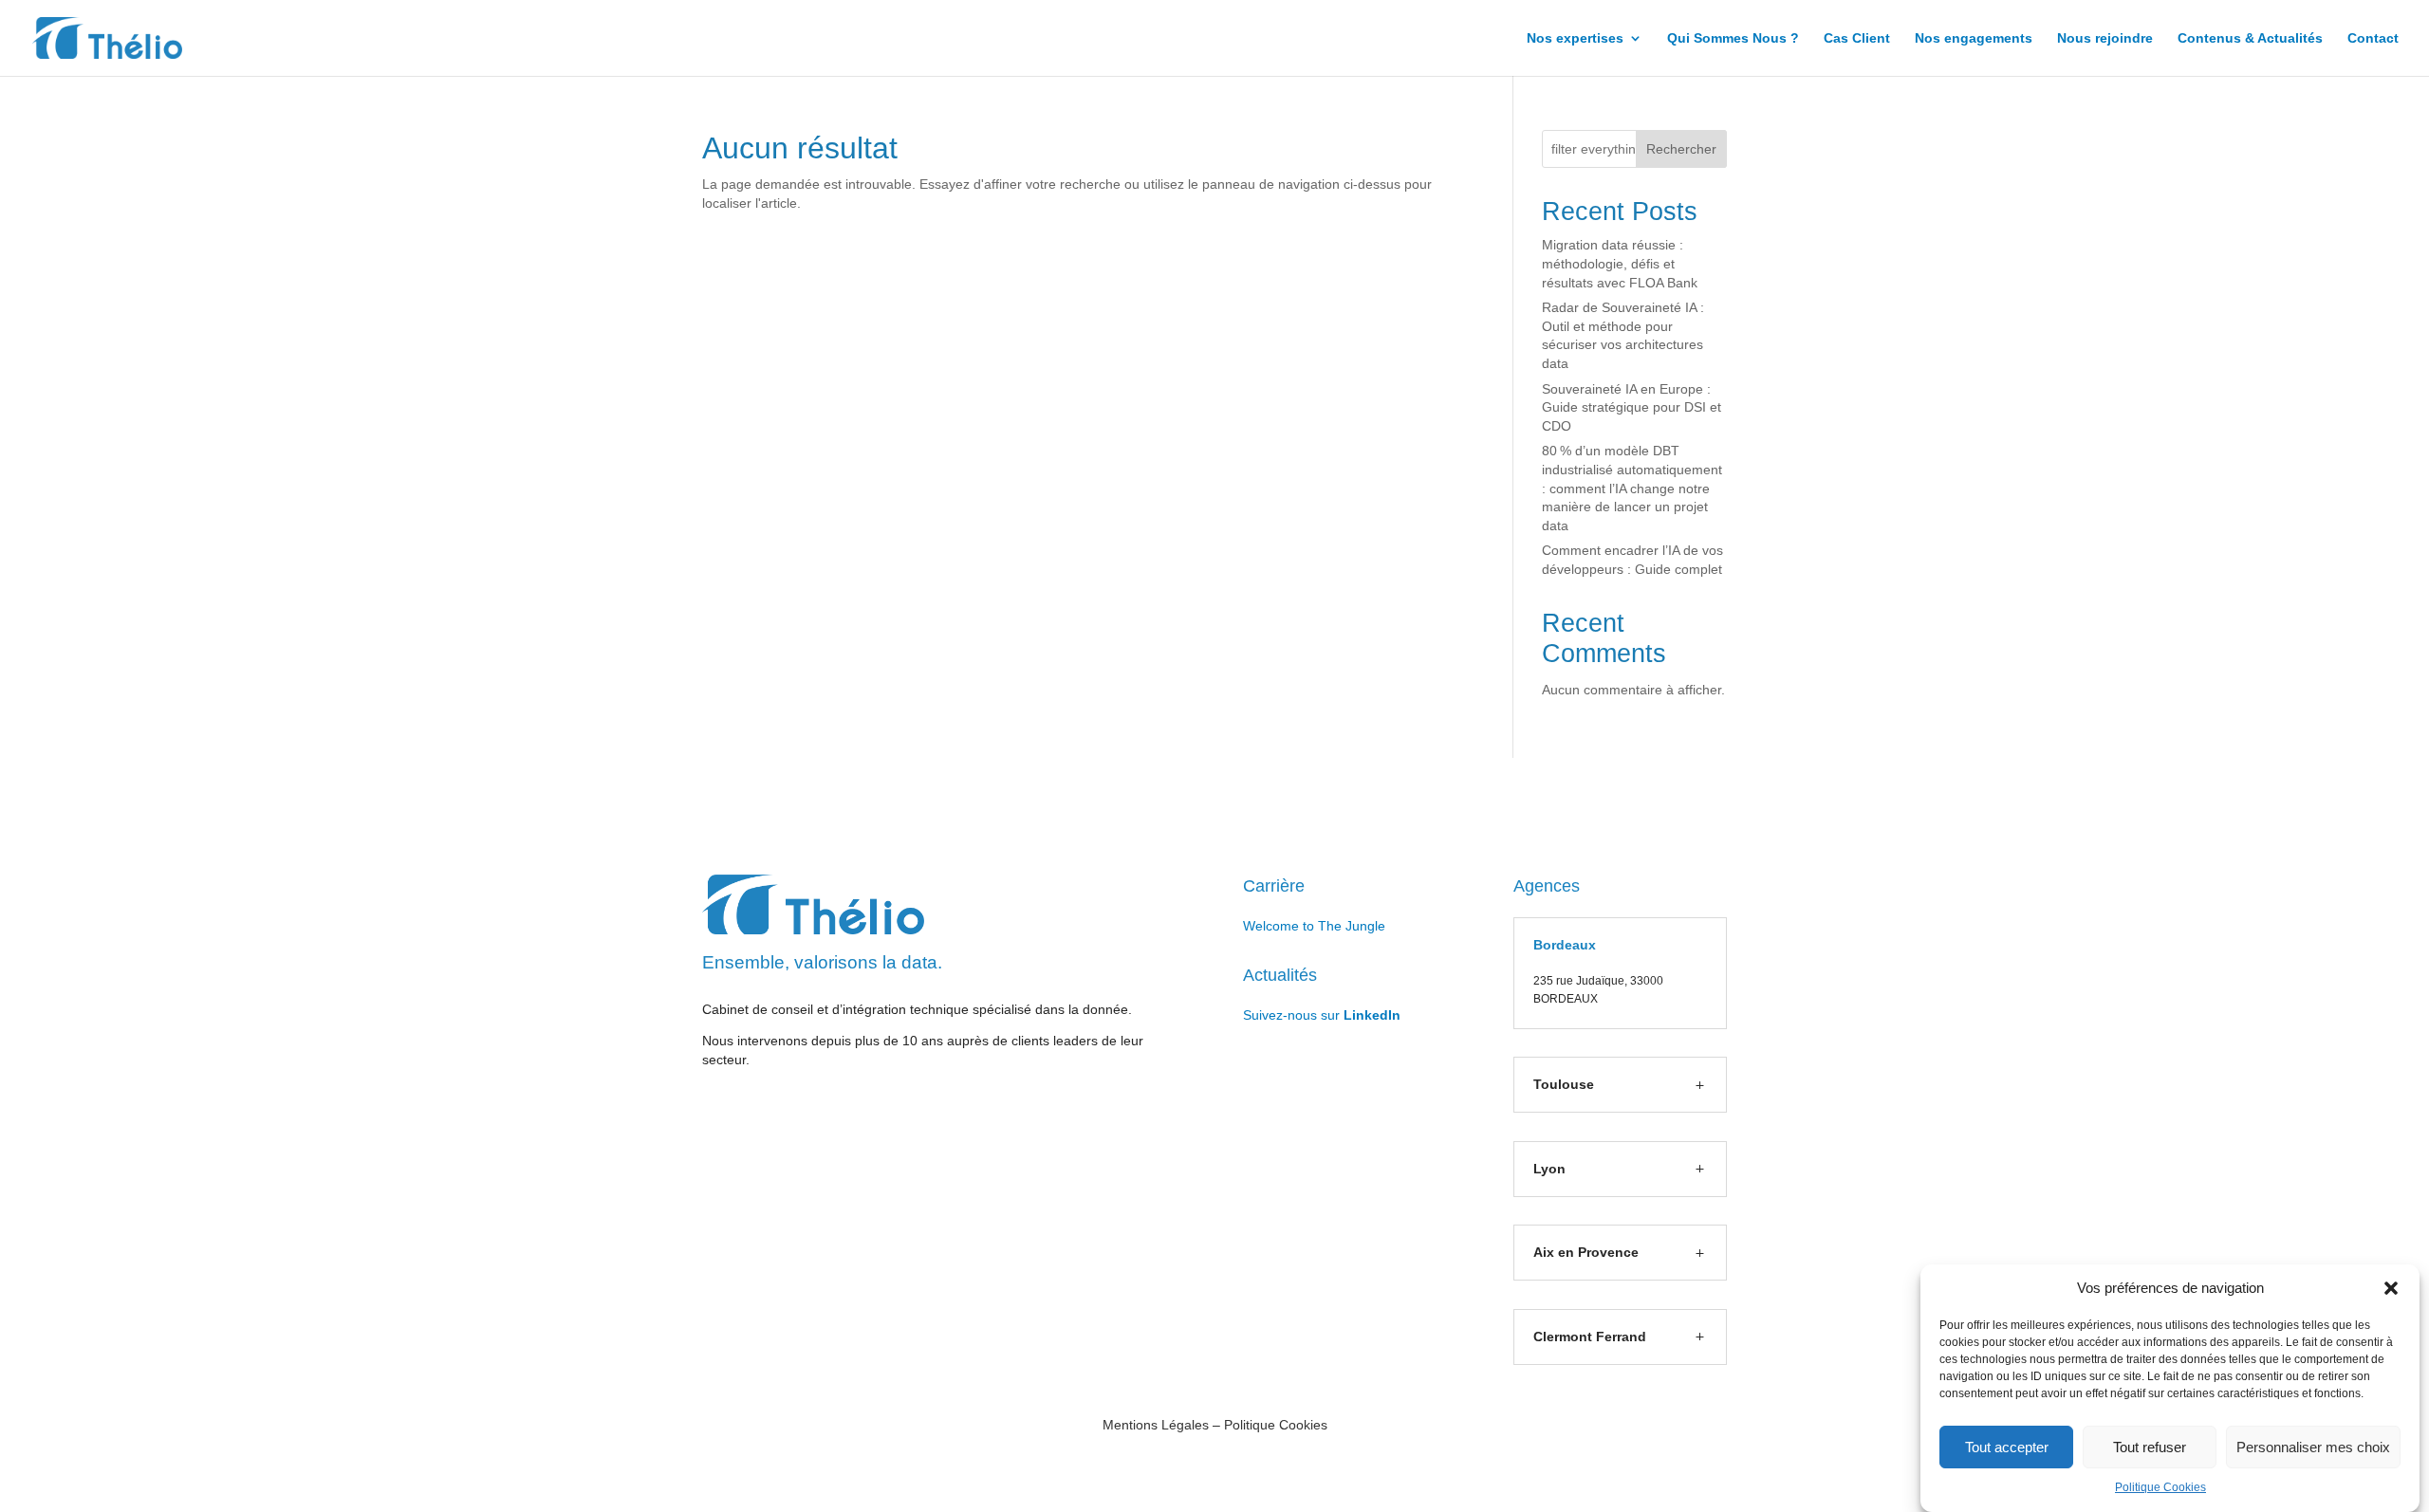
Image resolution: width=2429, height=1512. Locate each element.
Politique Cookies (2160, 1487)
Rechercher (1681, 149)
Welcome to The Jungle (1314, 926)
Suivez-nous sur (1322, 1015)
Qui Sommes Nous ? (1733, 38)
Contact (2373, 38)
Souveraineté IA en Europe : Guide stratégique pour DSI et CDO (1632, 407)
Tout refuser (2150, 1447)
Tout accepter (2007, 1447)
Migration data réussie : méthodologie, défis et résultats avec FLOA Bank (1620, 263)
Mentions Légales (1156, 1425)
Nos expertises (1575, 38)
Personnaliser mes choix (2313, 1447)
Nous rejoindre (2105, 38)
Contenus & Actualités (2250, 38)
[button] (2391, 1288)
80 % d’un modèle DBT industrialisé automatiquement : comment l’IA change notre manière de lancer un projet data (1632, 488)
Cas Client (1857, 38)
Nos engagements (1974, 38)
